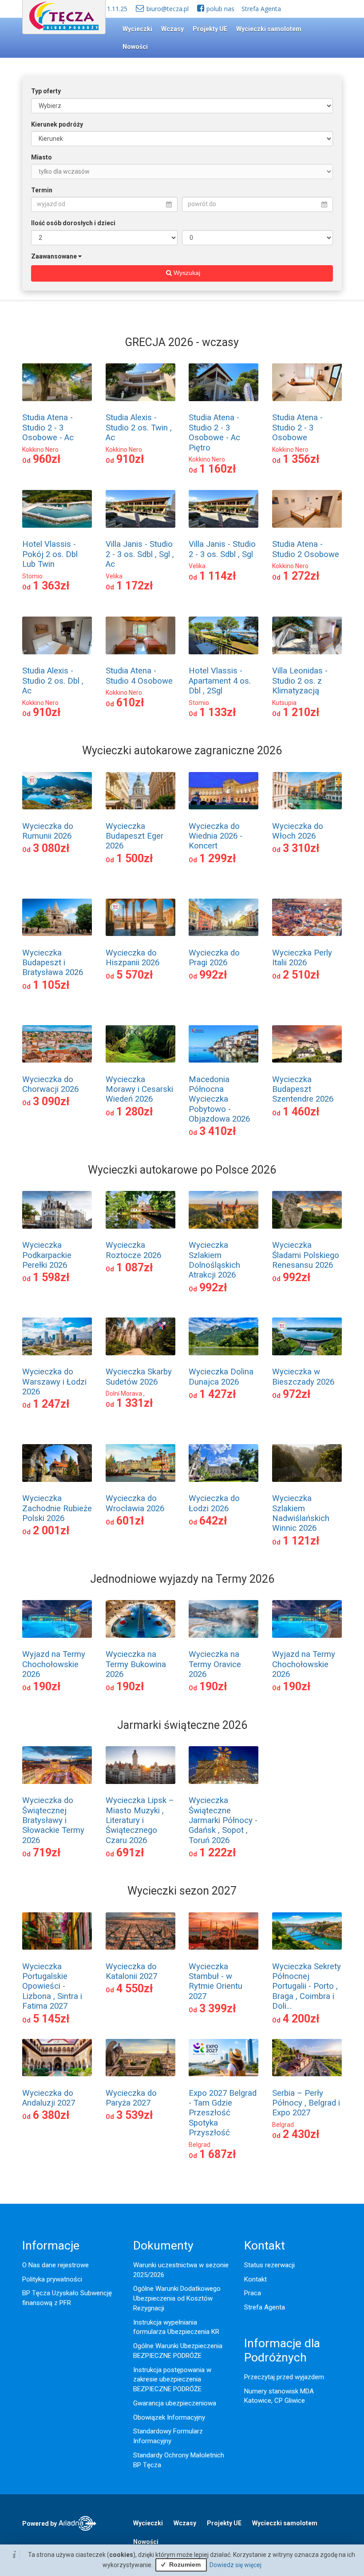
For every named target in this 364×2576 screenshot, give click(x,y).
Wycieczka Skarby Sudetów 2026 (139, 1377)
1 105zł (51, 985)
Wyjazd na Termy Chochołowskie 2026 (54, 1664)
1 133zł (218, 712)
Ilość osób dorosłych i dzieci (73, 223)
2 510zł (301, 975)
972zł (297, 1394)
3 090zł (51, 1101)
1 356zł (301, 459)
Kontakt (255, 2279)
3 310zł (301, 848)
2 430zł (301, 2134)
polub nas (220, 9)
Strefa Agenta (261, 9)
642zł (213, 1521)
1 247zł (51, 1404)
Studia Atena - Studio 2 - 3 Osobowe (297, 428)
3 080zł (51, 848)
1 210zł (301, 712)
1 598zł (51, 1277)
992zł (213, 975)
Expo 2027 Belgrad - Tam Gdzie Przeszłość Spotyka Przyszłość (223, 2113)
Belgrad (200, 2145)
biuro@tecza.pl (168, 9)
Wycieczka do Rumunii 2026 (48, 831)
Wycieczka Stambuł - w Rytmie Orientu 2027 (216, 1981)
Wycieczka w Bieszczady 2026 (303, 1377)
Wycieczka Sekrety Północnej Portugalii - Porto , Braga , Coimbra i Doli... (307, 1987)
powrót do (202, 204)
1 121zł (301, 1541)
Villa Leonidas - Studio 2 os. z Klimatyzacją (300, 681)
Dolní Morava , (125, 1394)
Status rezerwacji (269, 2265)
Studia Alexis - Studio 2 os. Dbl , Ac (53, 681)
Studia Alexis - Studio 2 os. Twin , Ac (139, 428)
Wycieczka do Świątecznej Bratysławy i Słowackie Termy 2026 (53, 1820)
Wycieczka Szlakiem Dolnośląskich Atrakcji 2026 (214, 1260)
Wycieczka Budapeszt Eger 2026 (135, 836)
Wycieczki (137, 29)
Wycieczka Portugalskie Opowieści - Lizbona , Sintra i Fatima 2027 (52, 1987)
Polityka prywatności (52, 2279)
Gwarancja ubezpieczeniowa (175, 2403)
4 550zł (135, 1989)
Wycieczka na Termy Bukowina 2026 (136, 1664)
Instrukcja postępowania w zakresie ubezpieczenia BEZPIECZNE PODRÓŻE (172, 2380)
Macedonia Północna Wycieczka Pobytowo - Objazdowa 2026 (219, 1099)
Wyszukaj (186, 273)
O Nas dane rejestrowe (55, 2265)
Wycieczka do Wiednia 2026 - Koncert (216, 836)
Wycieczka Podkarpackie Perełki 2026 (47, 1255)
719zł (47, 1853)
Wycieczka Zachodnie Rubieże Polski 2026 (57, 1508)
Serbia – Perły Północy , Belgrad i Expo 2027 (306, 2103)
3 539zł (135, 2115)
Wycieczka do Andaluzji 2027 (49, 2098)
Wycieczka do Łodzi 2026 (214, 1503)
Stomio (32, 576)
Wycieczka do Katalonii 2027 (131, 1971)
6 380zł (51, 2115)
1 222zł (218, 1853)
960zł (47, 459)
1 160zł (218, 469)
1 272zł (301, 576)
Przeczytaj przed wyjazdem (284, 2377)
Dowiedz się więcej (235, 2565)
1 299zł (218, 858)
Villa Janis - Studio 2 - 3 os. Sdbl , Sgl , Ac (140, 554)
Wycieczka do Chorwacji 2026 (50, 1084)
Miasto (42, 157)
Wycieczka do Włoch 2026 (298, 831)
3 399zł (218, 2009)
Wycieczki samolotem (269, 29)
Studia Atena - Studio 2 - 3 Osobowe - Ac (48, 428)
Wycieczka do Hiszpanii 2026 (133, 958)
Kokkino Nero (40, 450)
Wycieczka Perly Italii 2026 (302, 958)
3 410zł (218, 1131)
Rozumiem (184, 2564)
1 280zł (135, 1112)
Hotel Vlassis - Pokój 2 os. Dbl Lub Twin (50, 554)
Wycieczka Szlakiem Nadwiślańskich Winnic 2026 (301, 1513)
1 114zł (218, 576)
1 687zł (218, 2154)
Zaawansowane (54, 256)
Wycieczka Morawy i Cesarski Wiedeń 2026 (139, 1089)
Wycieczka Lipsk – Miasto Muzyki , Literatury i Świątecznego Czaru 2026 (140, 1820)
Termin (42, 190)
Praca (253, 2293)
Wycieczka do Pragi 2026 (214, 958)
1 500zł (135, 858)
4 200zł (301, 2019)
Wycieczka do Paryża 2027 (131, 2098)
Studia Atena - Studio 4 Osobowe (139, 676)
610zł (130, 703)
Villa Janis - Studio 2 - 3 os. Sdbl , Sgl (222, 549)
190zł (47, 1686)
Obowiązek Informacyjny (169, 2417)
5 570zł (135, 975)
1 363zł (51, 586)
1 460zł (301, 1112)
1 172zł (135, 586)
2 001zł (51, 1531)
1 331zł (135, 1403)
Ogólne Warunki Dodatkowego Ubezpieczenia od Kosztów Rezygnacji (177, 2298)
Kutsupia (284, 703)
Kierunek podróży (57, 124)
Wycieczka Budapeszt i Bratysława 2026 (53, 963)
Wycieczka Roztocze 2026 (133, 1250)
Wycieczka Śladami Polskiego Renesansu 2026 (306, 1255)
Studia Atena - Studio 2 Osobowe (306, 549)
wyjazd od (51, 204)
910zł (130, 459)
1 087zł (135, 1268)
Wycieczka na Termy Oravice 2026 (215, 1664)
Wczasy (172, 29)
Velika (114, 576)
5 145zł (51, 2019)
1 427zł (218, 1394)
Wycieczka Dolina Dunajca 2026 (221, 1377)
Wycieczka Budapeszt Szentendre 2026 (303, 1089)
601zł (130, 1521)
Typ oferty (46, 91)
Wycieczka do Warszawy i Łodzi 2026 (54, 1382)
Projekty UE (210, 29)
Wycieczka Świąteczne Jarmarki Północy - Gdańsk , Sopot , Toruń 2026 (223, 1820)
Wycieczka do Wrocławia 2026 (135, 1503)
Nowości (135, 47)
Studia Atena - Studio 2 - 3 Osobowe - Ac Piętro (214, 432)
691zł (130, 1853)
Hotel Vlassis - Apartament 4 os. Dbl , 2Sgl (220, 681)
